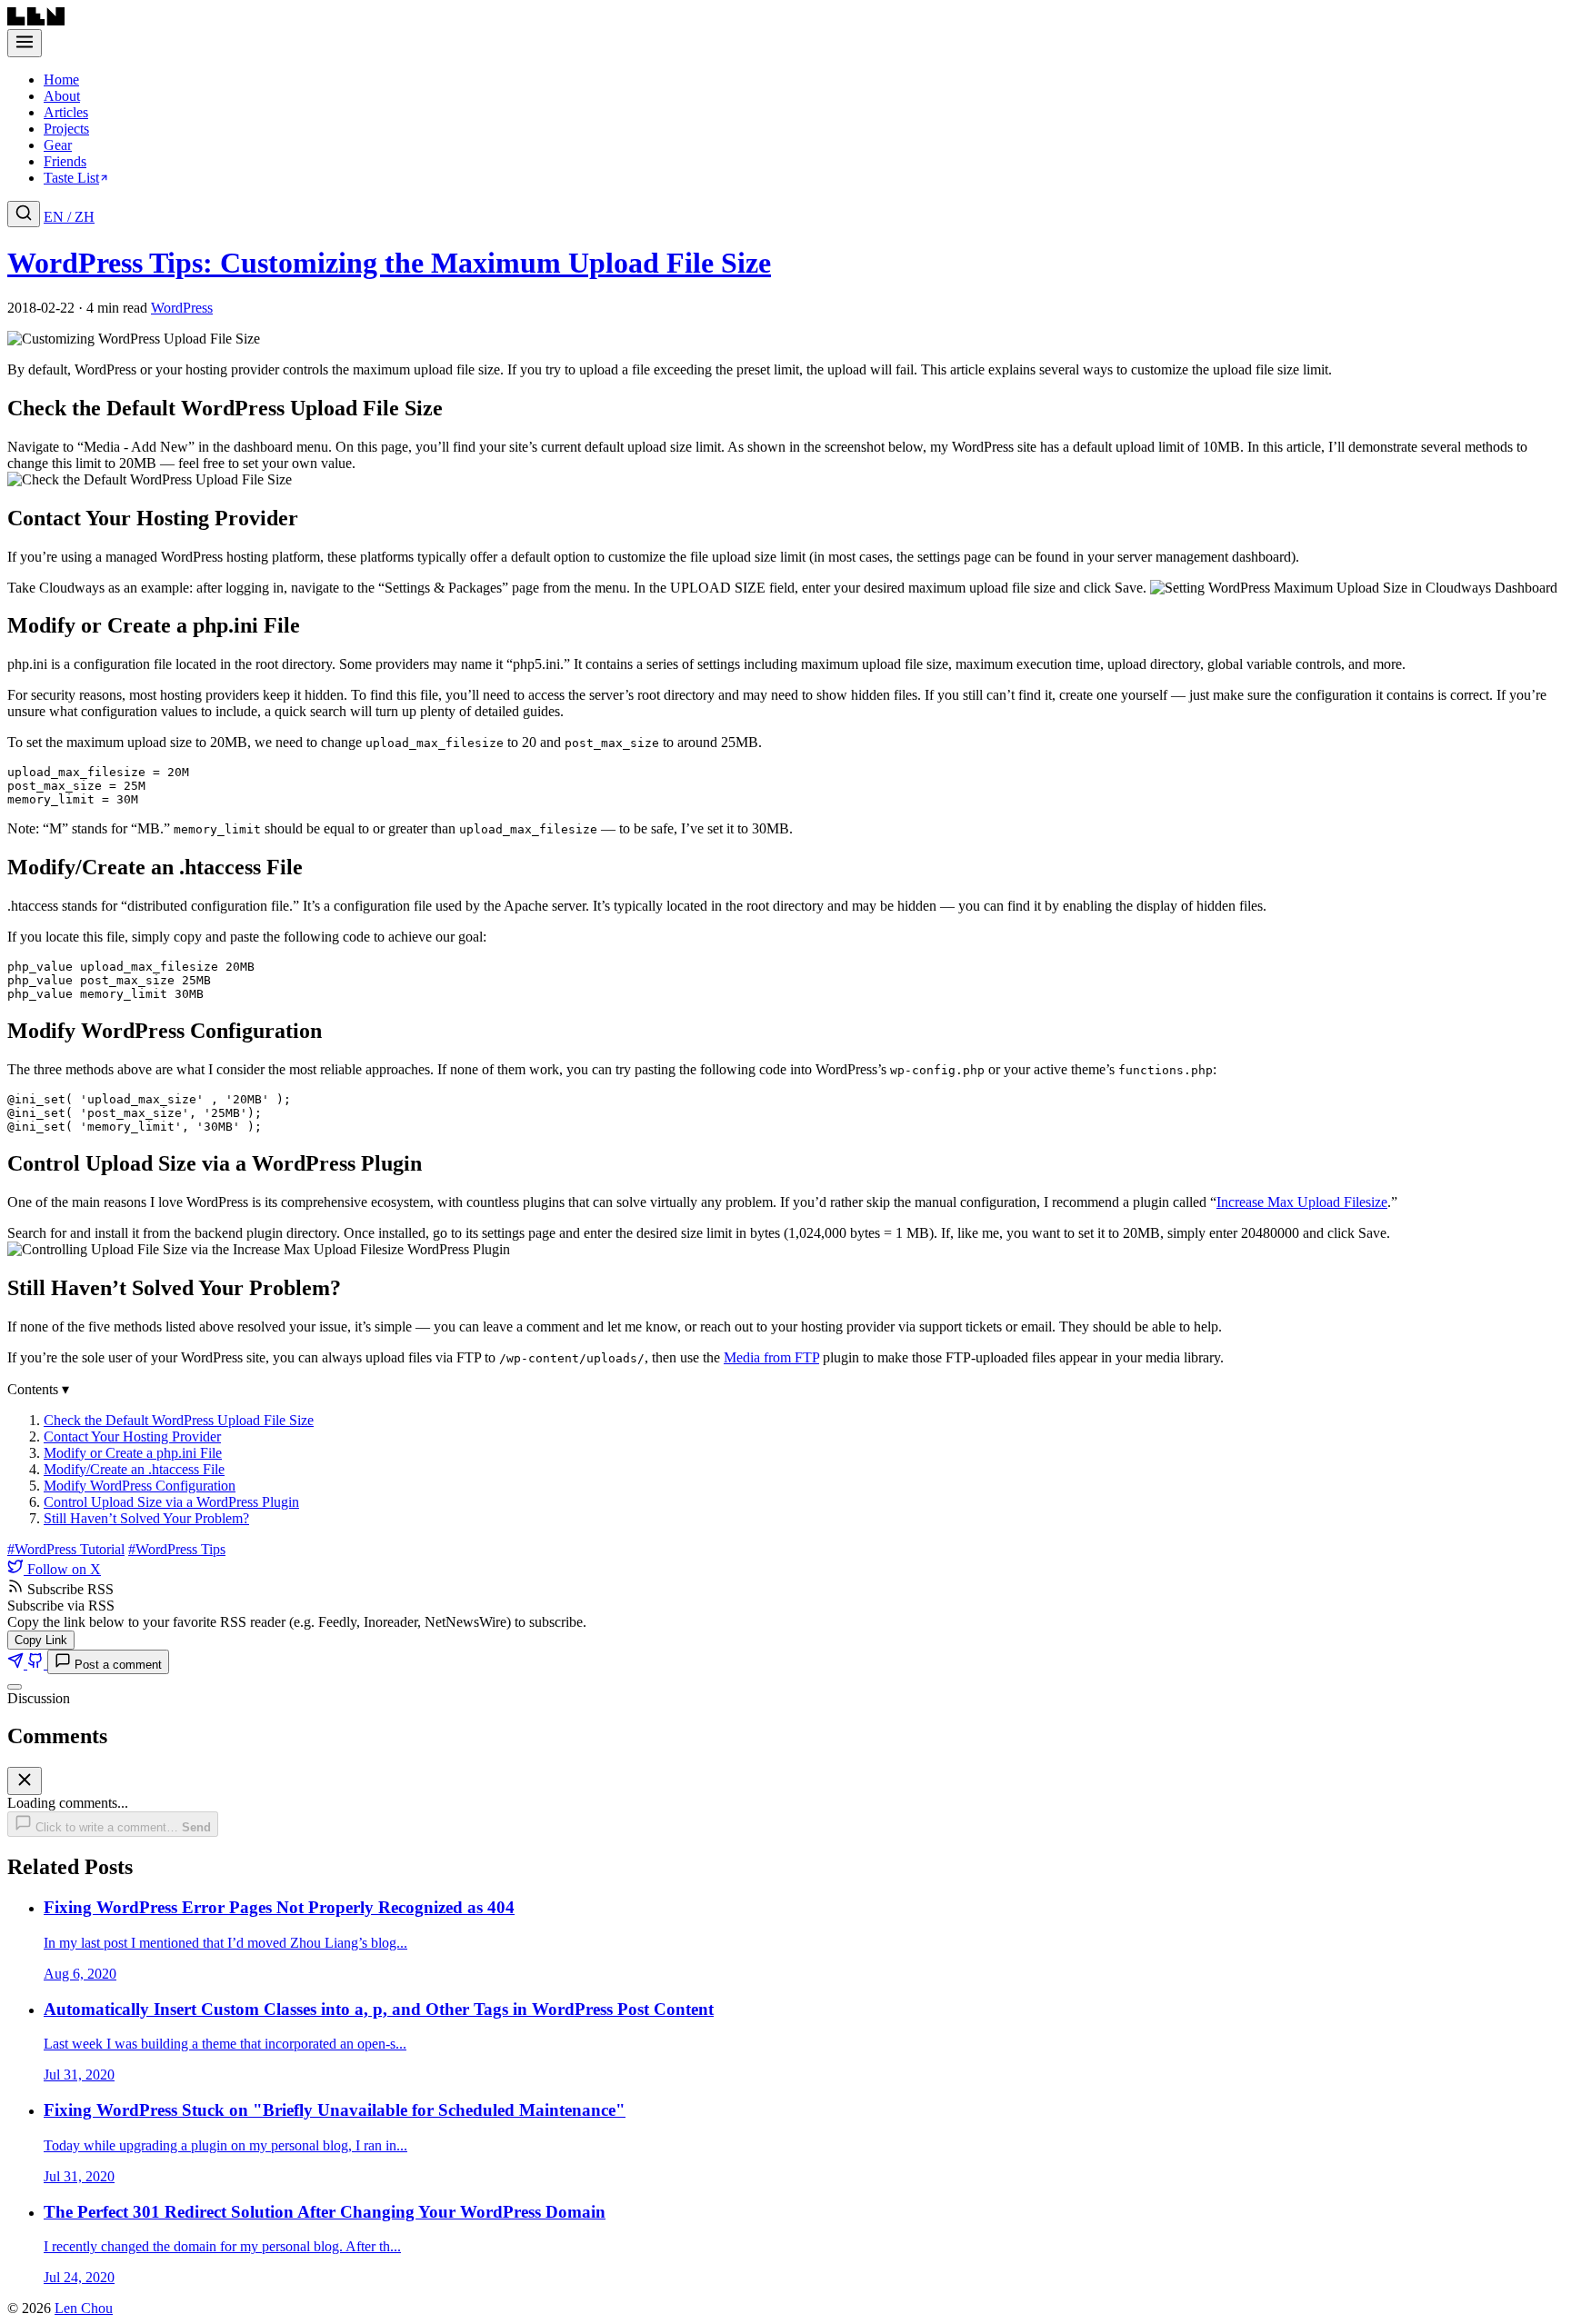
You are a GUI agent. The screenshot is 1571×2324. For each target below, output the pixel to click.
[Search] (24, 214)
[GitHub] (37, 1664)
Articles (66, 112)
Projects (66, 129)
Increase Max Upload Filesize (1302, 1202)
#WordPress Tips (177, 1549)
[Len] (36, 20)
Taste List (71, 178)
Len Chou (84, 2308)
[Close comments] (15, 1687)
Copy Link (41, 1640)
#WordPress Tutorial (66, 1549)
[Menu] (25, 43)
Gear (58, 145)
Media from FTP (771, 1357)
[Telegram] (17, 1664)
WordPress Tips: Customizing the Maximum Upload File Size (389, 263)
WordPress (182, 308)
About (62, 96)
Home (61, 80)
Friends (65, 161)
